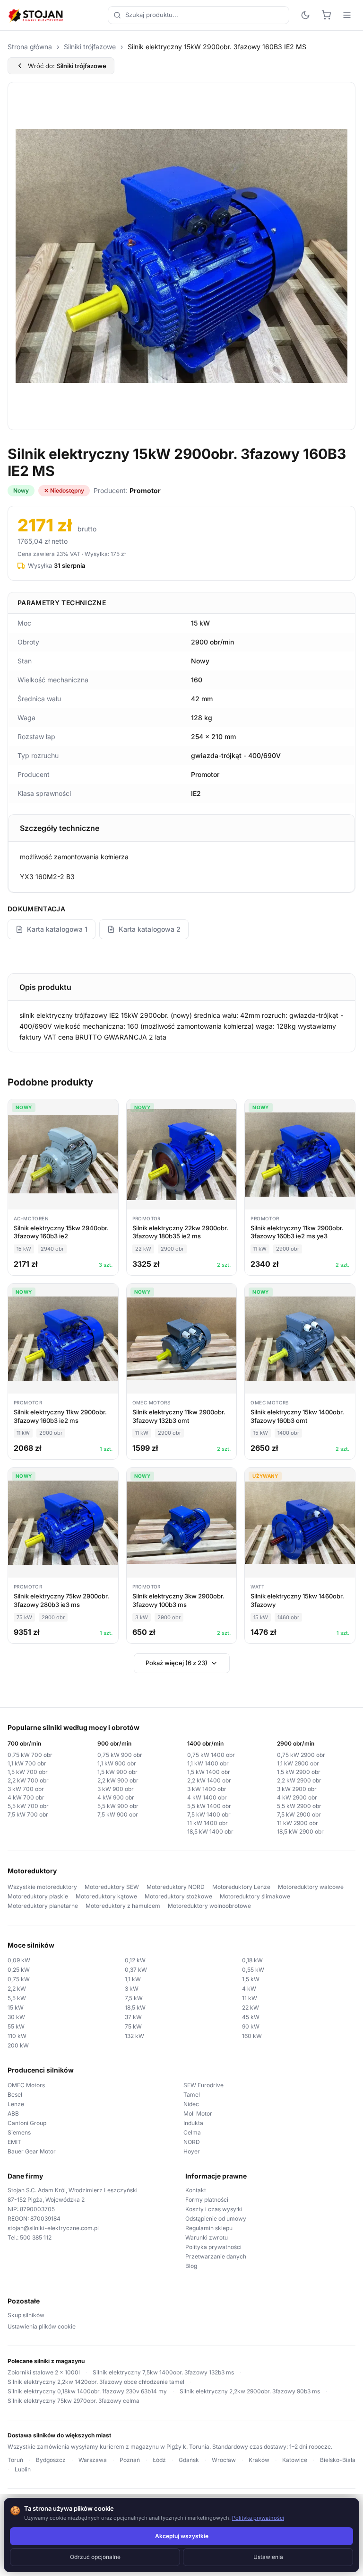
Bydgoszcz (51, 2460)
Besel (15, 2095)
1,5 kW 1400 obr (209, 1772)
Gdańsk (189, 2460)
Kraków (259, 2460)
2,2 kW (17, 1989)
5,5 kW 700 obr (28, 1806)
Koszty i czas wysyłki (214, 2209)
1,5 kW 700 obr (28, 1772)
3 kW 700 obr (26, 1789)
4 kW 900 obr (116, 1797)
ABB (13, 2113)
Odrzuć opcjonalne (95, 2557)
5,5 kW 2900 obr (299, 1806)
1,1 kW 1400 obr (208, 1763)
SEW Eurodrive (203, 2085)
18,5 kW (135, 2007)
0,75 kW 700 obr (30, 1755)
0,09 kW (19, 1960)
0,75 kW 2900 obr (301, 1755)
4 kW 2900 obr (297, 1797)
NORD (192, 2142)
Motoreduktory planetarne (43, 1906)
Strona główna (30, 47)
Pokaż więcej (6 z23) (177, 1663)
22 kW (251, 2007)
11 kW (250, 1998)
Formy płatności (207, 2200)
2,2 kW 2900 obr (299, 1780)
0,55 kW (253, 1970)
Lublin (23, 2469)
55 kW (16, 2026)
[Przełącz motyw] (305, 15)
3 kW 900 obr (116, 1789)
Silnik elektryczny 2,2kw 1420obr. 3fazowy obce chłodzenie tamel (96, 2382)
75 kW (133, 2026)
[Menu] (347, 15)
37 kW (133, 2017)
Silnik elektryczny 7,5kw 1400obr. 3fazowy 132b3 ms (163, 2372)
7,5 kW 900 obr (118, 1814)
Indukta (193, 2123)
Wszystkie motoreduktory (42, 1887)
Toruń (15, 2460)
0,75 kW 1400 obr (211, 1755)
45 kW (251, 2017)
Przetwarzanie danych (216, 2256)
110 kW (17, 2036)
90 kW (251, 2026)
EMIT (14, 2142)
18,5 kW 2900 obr (300, 1831)
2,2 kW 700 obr (28, 1780)
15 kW (16, 2007)
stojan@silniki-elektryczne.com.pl (53, 2228)
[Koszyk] (326, 15)
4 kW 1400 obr (207, 1797)
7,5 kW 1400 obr (209, 1814)
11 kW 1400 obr (207, 1823)
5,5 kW (17, 1998)
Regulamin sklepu (209, 2228)
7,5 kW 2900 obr (299, 1814)
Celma (192, 2132)
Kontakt (196, 2190)
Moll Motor (198, 2113)
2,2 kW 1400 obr (209, 1780)
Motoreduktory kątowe (106, 1896)
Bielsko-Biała (338, 2460)
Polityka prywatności (213, 2247)
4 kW (249, 1989)
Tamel (192, 2095)
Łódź (159, 2460)
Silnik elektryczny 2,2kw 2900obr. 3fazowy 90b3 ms (250, 2391)
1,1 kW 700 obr (27, 1763)
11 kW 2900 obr (298, 1823)
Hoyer (192, 2151)
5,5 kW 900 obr (118, 1806)
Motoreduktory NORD (176, 1887)
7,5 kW (134, 1998)
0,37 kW (136, 1970)
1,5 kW (251, 1979)
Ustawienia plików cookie (42, 2326)
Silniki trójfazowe (90, 47)
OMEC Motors (26, 2085)
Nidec (191, 2104)
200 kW (18, 2045)
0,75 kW (19, 1979)
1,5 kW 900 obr (117, 1772)
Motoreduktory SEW (112, 1887)
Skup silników (26, 2315)
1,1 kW (133, 1979)
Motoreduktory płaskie (38, 1896)
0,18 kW (252, 1960)
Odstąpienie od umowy (216, 2219)
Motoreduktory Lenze (241, 1887)
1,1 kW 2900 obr (298, 1763)
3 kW (132, 1989)
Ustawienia (268, 2557)
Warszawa (93, 2460)
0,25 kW (19, 1970)
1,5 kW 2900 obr (299, 1772)
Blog (191, 2266)
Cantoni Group (27, 2123)
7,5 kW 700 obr (28, 1814)
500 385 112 (36, 2237)
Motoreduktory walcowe (311, 1887)
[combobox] (199, 15)
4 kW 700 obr (26, 1797)
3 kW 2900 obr (297, 1789)
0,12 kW (135, 1960)
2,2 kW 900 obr (118, 1780)
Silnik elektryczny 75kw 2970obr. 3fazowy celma (73, 2401)
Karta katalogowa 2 (150, 929)
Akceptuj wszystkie (182, 2536)
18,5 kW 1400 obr (210, 1831)
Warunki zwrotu (207, 2237)
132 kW (134, 2036)
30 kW (16, 2017)
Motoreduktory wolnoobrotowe (209, 1906)
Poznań (130, 2460)
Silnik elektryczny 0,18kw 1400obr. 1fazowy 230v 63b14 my (87, 2391)
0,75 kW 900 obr (120, 1755)
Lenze (16, 2104)
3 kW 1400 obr (207, 1789)
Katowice (295, 2460)
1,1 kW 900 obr (117, 1763)
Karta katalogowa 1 (57, 929)
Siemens (19, 2132)
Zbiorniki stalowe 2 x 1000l (44, 2372)
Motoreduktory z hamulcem (123, 1906)
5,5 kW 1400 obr (209, 1806)
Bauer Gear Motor (32, 2151)
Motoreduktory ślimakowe (255, 1896)
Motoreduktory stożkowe (178, 1896)
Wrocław (224, 2460)
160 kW (252, 2036)
